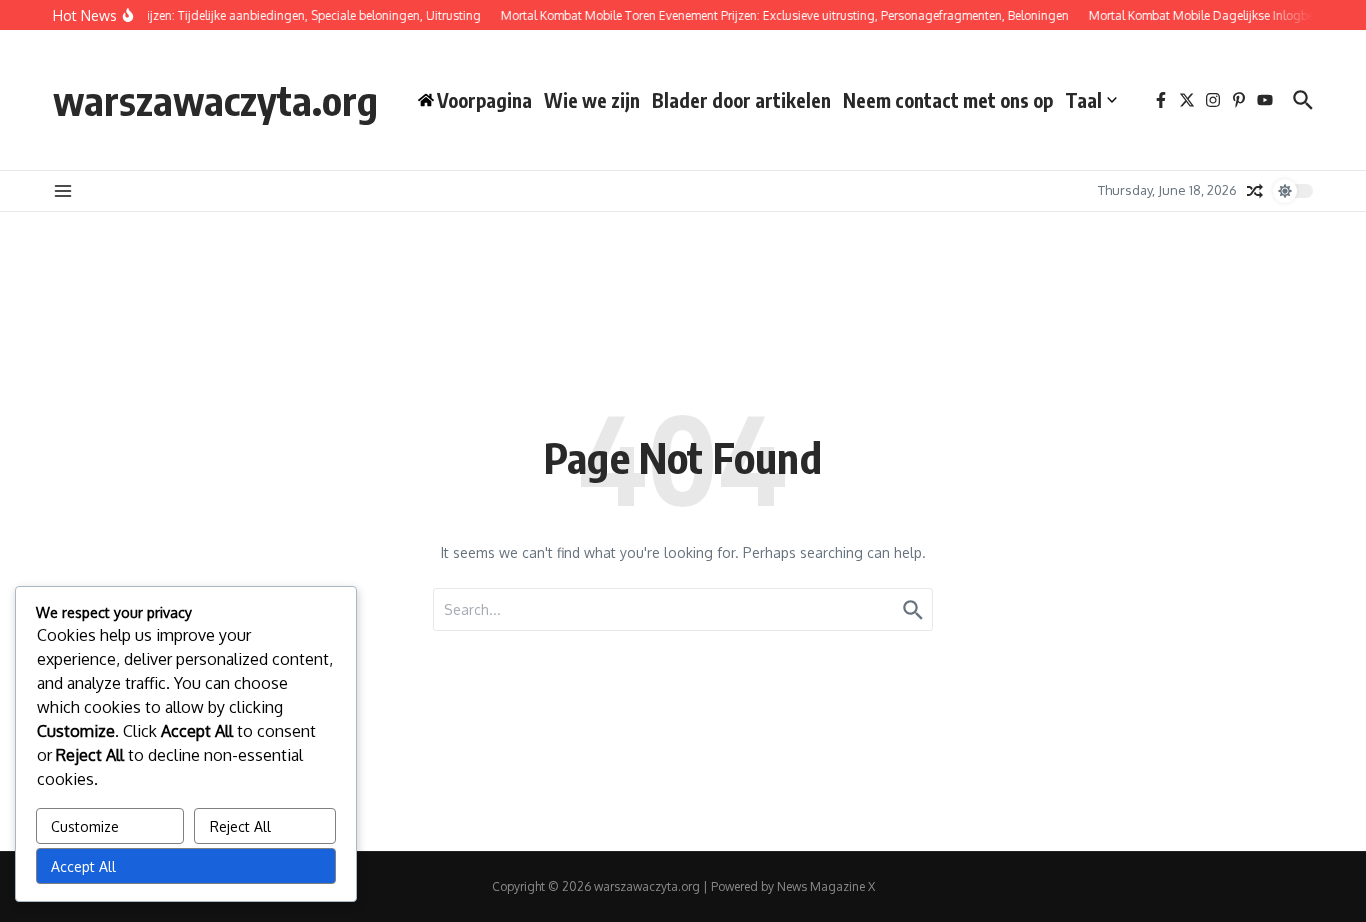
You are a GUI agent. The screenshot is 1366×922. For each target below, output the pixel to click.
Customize (85, 826)
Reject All (240, 826)
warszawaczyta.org (215, 100)
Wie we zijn (592, 100)
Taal (1083, 100)
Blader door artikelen (741, 100)
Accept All (83, 866)
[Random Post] (1255, 191)
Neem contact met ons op (948, 100)
